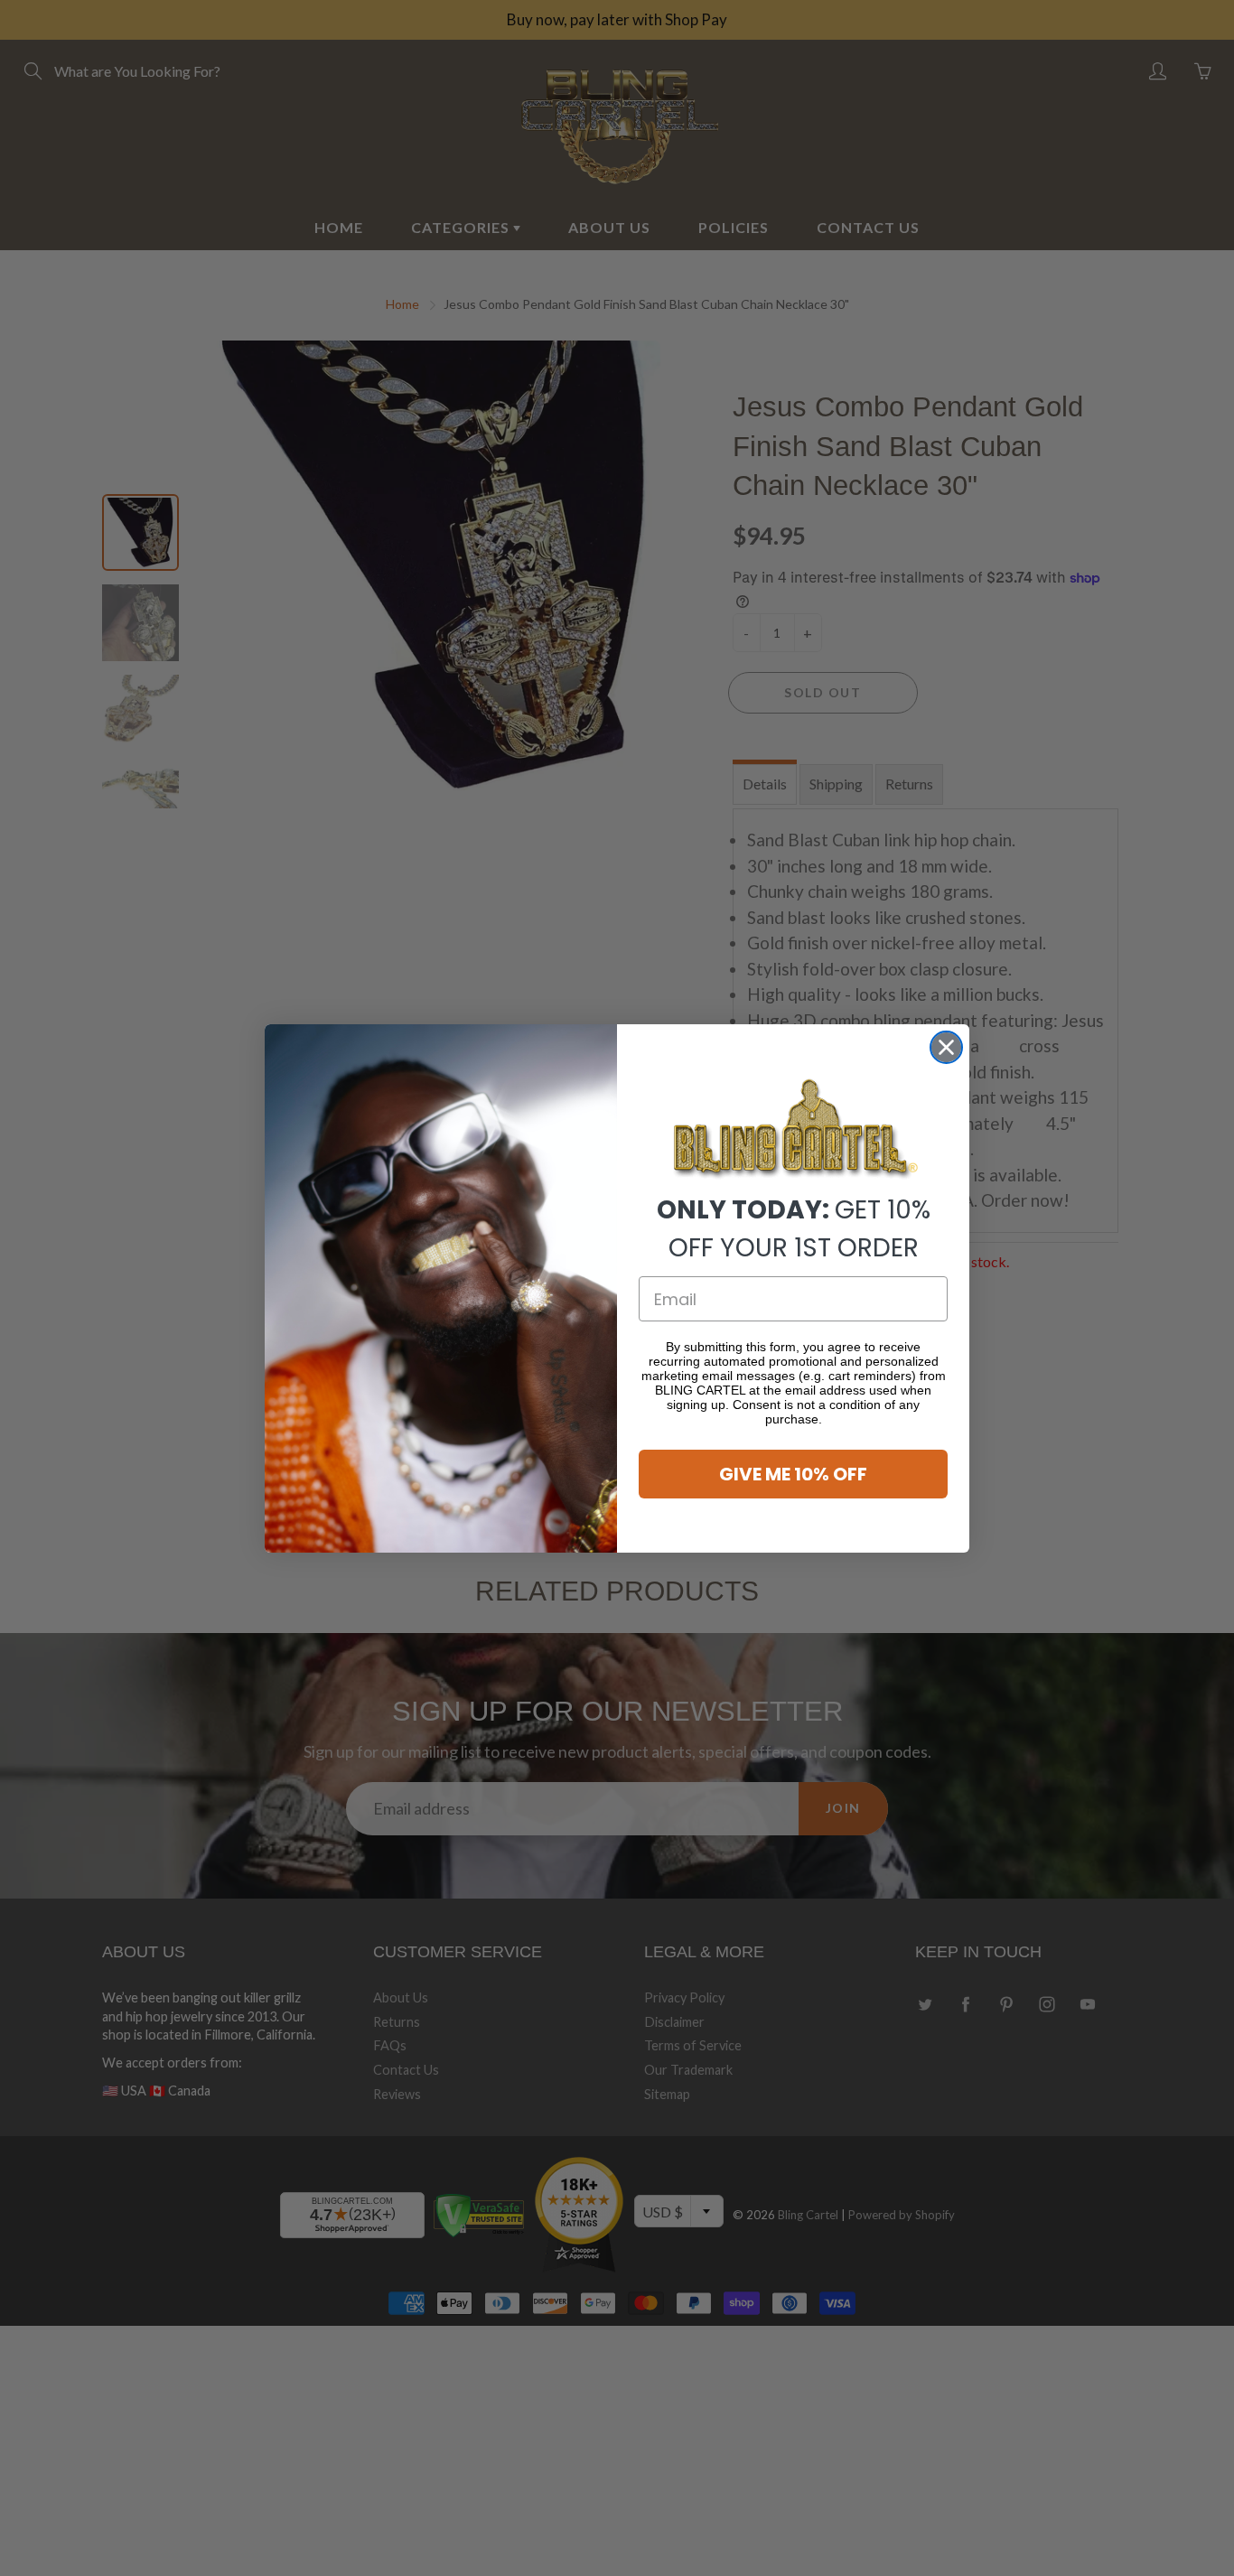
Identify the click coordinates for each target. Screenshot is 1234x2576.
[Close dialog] (946, 1047)
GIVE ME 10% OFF (793, 1474)
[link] (793, 1129)
